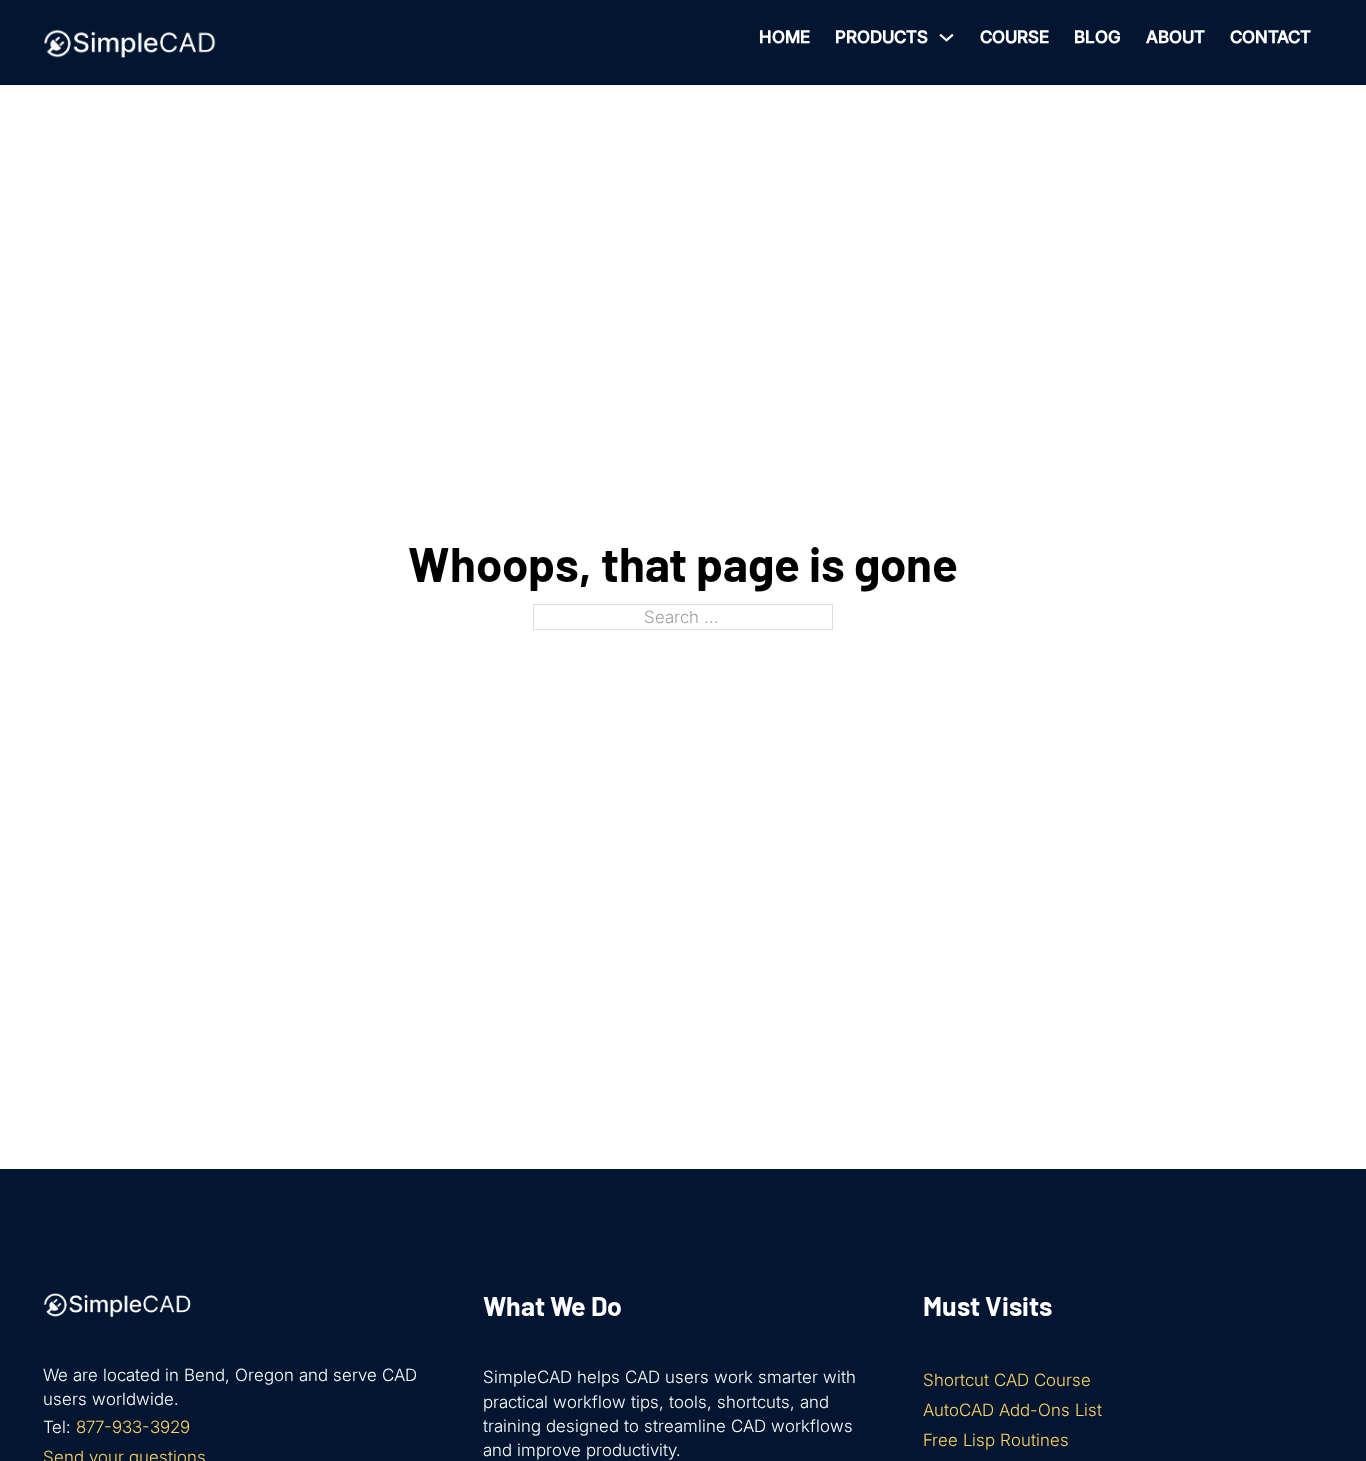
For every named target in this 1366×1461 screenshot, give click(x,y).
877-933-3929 (133, 1427)
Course (1014, 37)
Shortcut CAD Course (1007, 1380)
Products (881, 37)
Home (784, 37)
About (1175, 37)
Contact (1270, 37)
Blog (1097, 37)
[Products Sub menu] (946, 37)
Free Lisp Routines (996, 1440)
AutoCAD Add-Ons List (1012, 1410)
